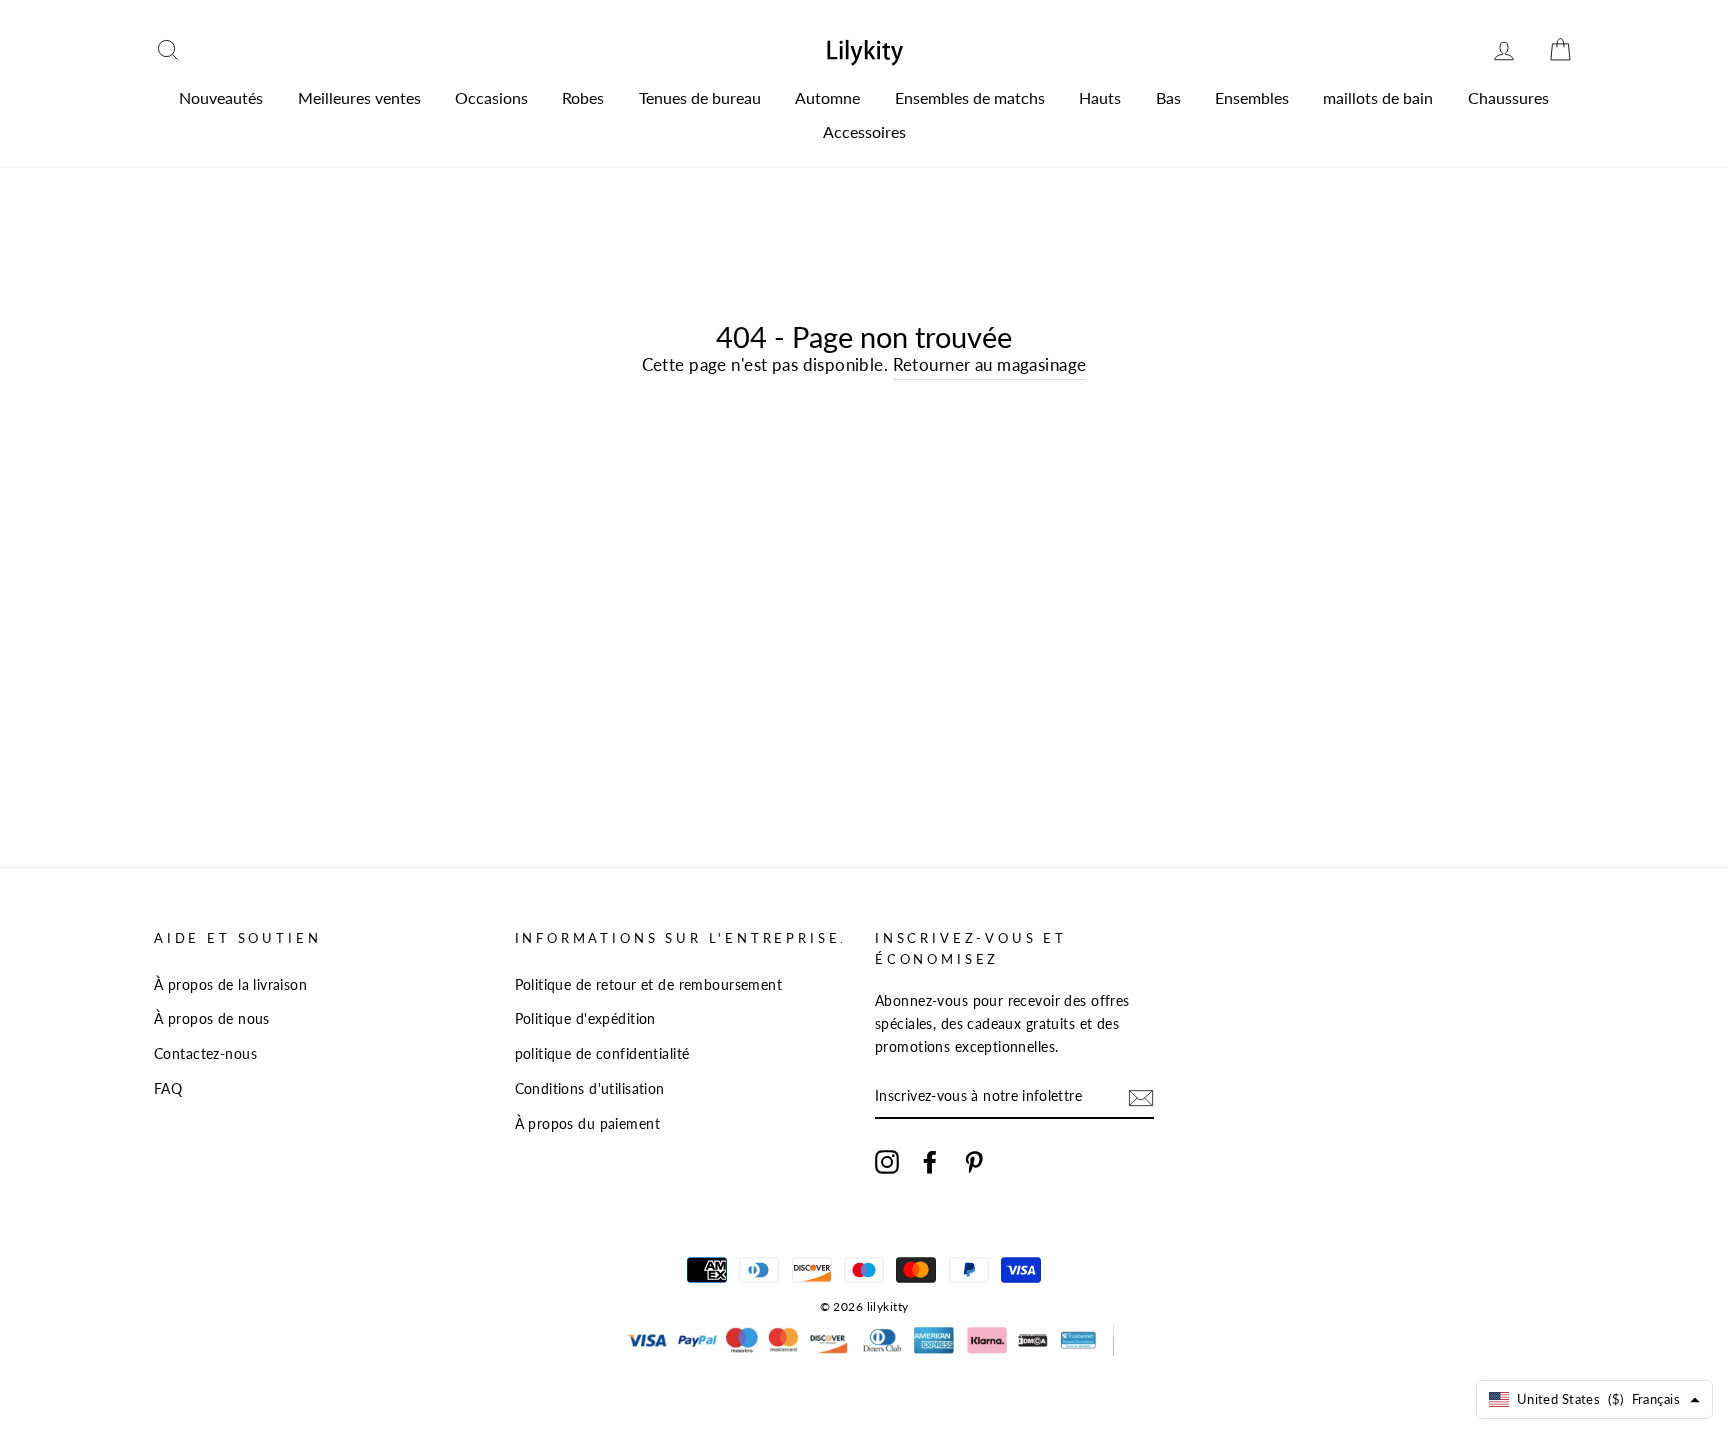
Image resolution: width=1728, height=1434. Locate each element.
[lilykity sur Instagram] (887, 1161)
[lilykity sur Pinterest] (974, 1161)
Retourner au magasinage (990, 364)
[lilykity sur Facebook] (930, 1161)
